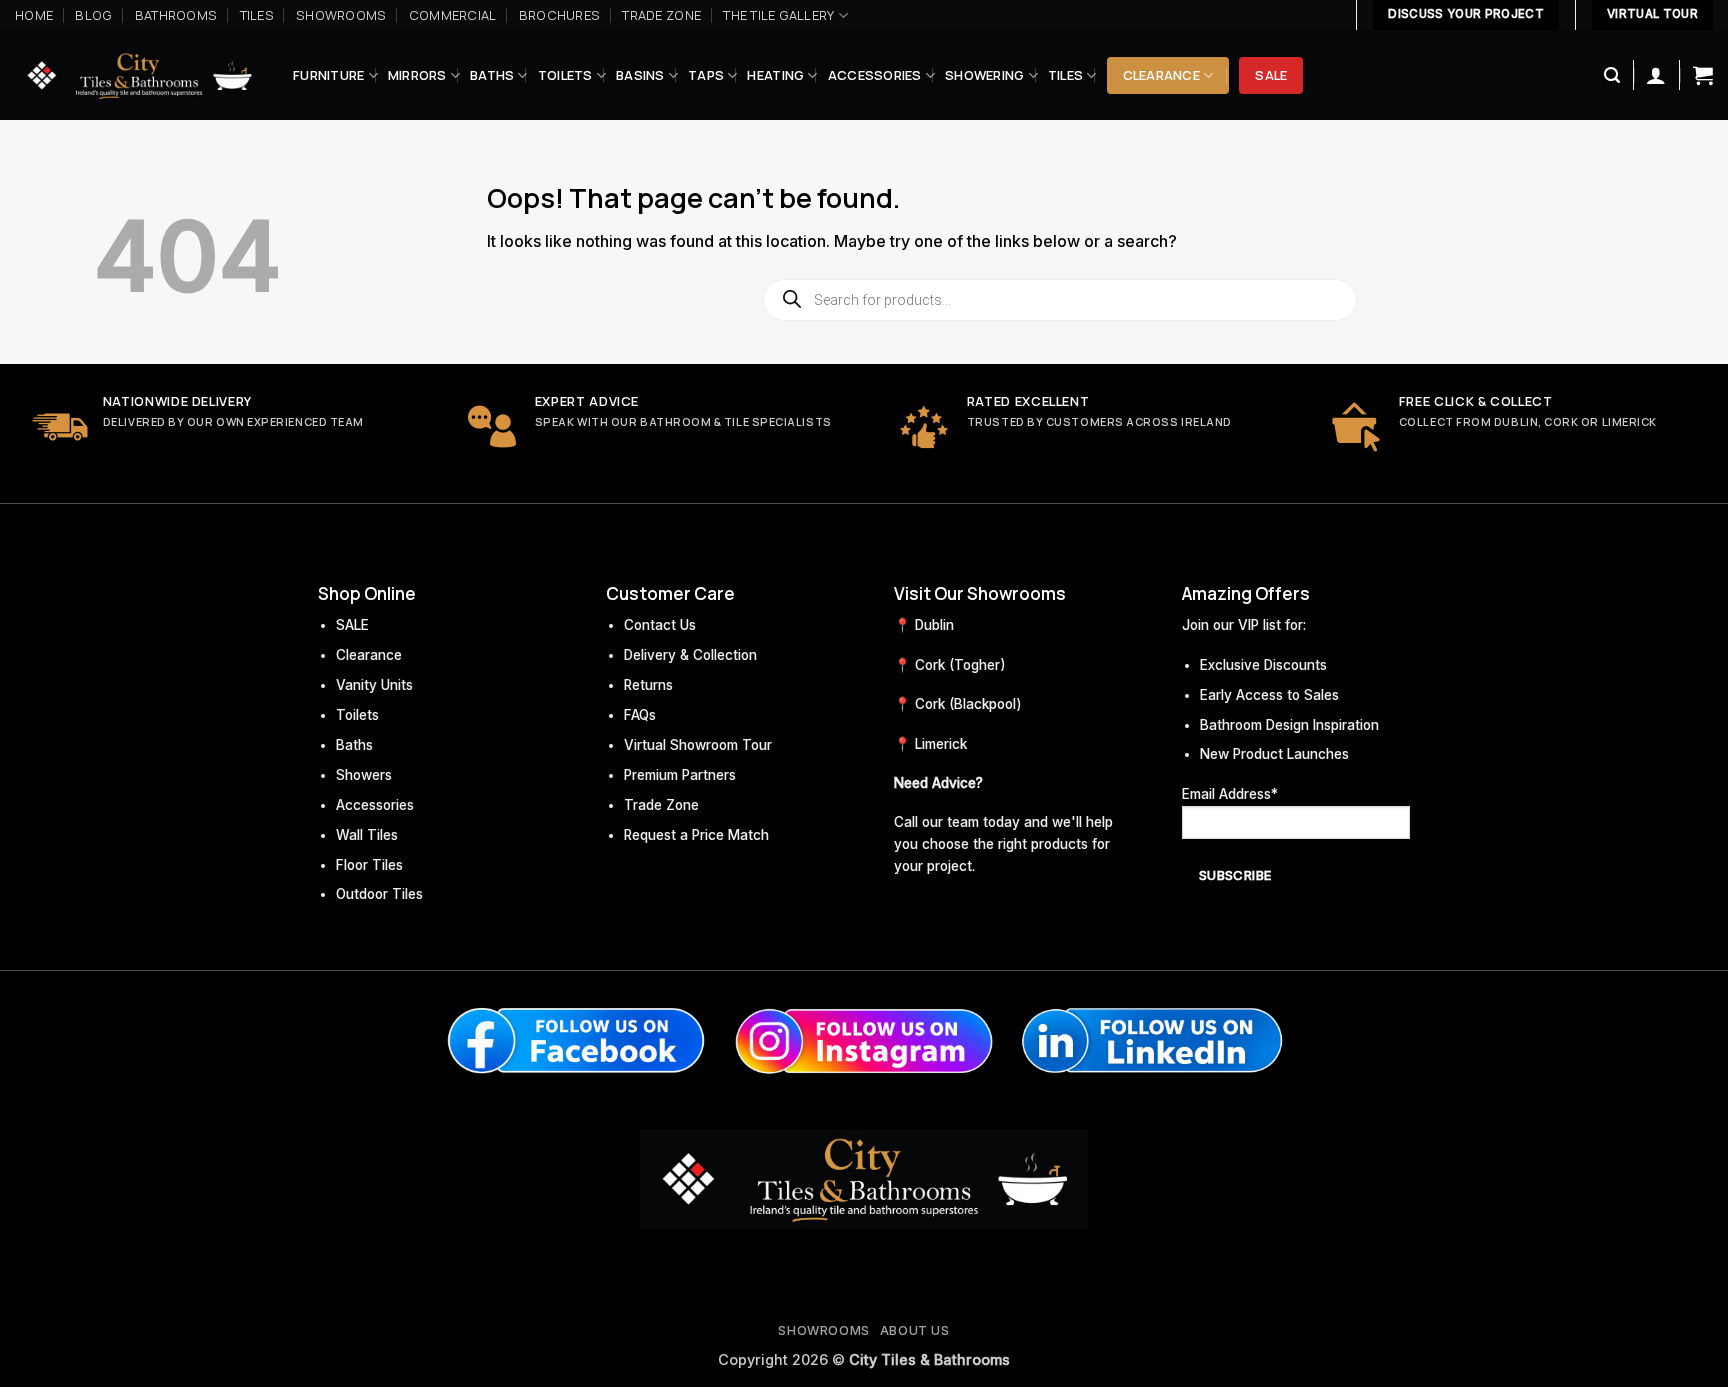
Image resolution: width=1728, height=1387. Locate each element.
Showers (364, 775)
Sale (1271, 75)
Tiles (257, 15)
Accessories (875, 75)
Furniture (328, 75)
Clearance (1161, 75)
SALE (352, 625)
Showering (984, 75)
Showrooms (341, 15)
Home (34, 15)
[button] (1612, 75)
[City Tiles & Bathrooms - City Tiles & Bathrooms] (139, 75)
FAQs (640, 715)
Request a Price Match (696, 835)
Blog (93, 15)
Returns (648, 685)
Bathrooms (176, 15)
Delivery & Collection (690, 655)
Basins (640, 75)
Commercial (453, 15)
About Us (915, 1330)
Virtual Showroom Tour (698, 745)
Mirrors (417, 75)
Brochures (559, 15)
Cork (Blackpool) (968, 704)
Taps (706, 75)
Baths (492, 75)
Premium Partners (680, 775)
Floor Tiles (369, 865)
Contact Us (660, 625)
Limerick (941, 744)
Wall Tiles (367, 835)
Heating (775, 75)
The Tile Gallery (778, 15)
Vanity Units (374, 685)
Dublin (934, 625)
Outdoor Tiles (379, 894)
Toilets (565, 75)
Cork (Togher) (960, 665)
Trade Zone (661, 15)
